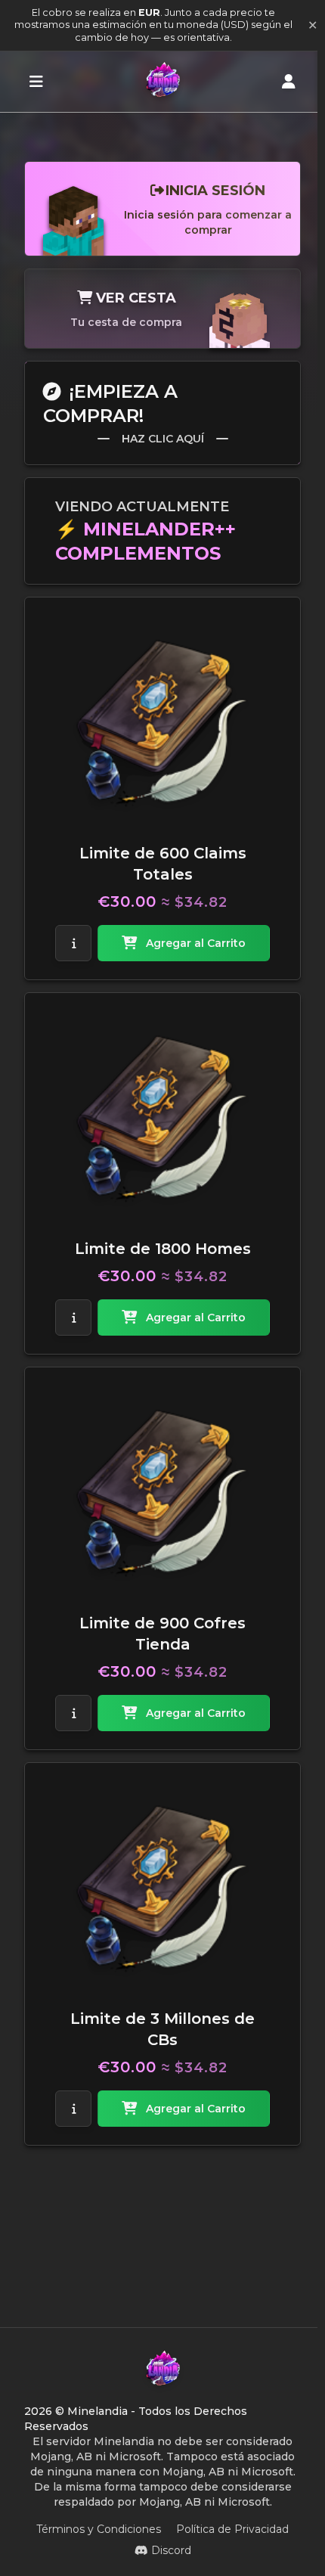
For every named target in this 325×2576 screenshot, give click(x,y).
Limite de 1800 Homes (163, 1249)
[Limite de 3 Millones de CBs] (162, 1889)
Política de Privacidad (232, 2529)
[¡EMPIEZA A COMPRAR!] (36, 82)
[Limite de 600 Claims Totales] (162, 723)
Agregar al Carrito (196, 943)
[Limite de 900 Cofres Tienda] (162, 1493)
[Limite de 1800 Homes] (162, 1119)
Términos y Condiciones (99, 2529)
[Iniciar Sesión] (289, 82)
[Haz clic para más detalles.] (73, 943)
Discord (171, 2550)
